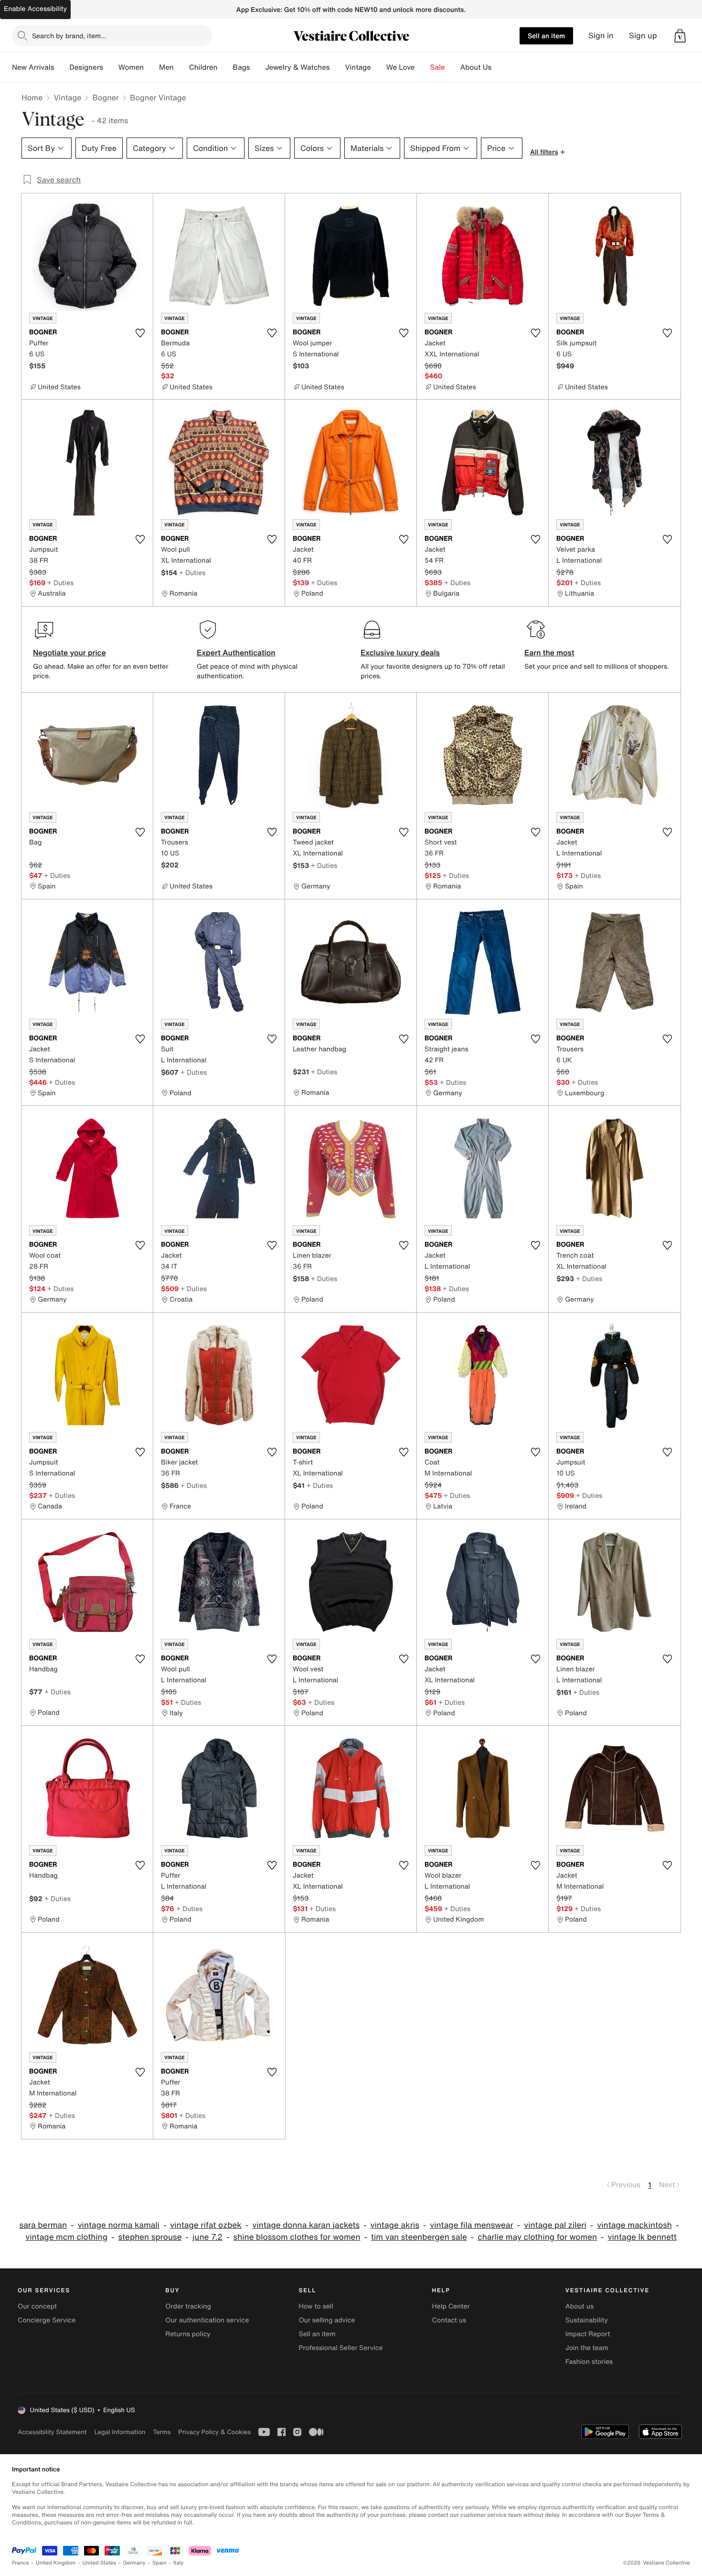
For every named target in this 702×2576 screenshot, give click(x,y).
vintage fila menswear (472, 2225)
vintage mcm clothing (66, 2237)
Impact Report (588, 2334)
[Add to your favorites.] (140, 333)
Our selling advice (327, 2320)
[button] (680, 36)
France (21, 2563)
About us (580, 2306)
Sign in (601, 36)
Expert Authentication (236, 652)
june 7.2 (207, 2237)
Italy (179, 2563)
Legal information (120, 2432)
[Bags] (257, 67)
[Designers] (111, 67)
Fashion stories (589, 2362)
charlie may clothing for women (537, 2237)
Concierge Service (47, 2320)
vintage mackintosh (634, 2225)
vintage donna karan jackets (306, 2225)
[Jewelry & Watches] (337, 67)
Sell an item (546, 36)
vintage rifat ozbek (206, 2225)
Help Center (451, 2306)
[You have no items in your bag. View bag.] (680, 36)
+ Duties (60, 583)
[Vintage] (379, 67)
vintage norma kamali (119, 2225)
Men (166, 67)
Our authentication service (207, 2320)
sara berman (43, 2225)
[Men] (181, 67)
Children (203, 67)
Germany (134, 2563)
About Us (476, 67)
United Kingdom (56, 2563)
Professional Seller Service (340, 2348)
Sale (438, 67)
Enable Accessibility (35, 9)
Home (32, 97)
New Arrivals (33, 67)
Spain (160, 2563)
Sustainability (587, 2320)
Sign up (643, 36)
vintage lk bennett (642, 2237)
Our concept (37, 2306)
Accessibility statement (52, 2432)
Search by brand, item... (69, 36)
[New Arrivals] (62, 67)
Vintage (358, 67)
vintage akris (395, 2225)
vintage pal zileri (555, 2225)
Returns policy (188, 2334)
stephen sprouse (150, 2237)
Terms (162, 2432)
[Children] (225, 67)
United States (100, 2563)
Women (131, 67)
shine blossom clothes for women (297, 2237)
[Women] (151, 67)
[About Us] (499, 67)
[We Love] (423, 67)
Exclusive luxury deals (400, 652)
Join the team (587, 2348)
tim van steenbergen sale (419, 2237)
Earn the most (549, 652)
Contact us (449, 2320)
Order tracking (188, 2306)
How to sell (316, 2306)
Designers (86, 67)
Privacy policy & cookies (214, 2432)
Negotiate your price (69, 652)
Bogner (105, 97)
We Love (401, 67)
